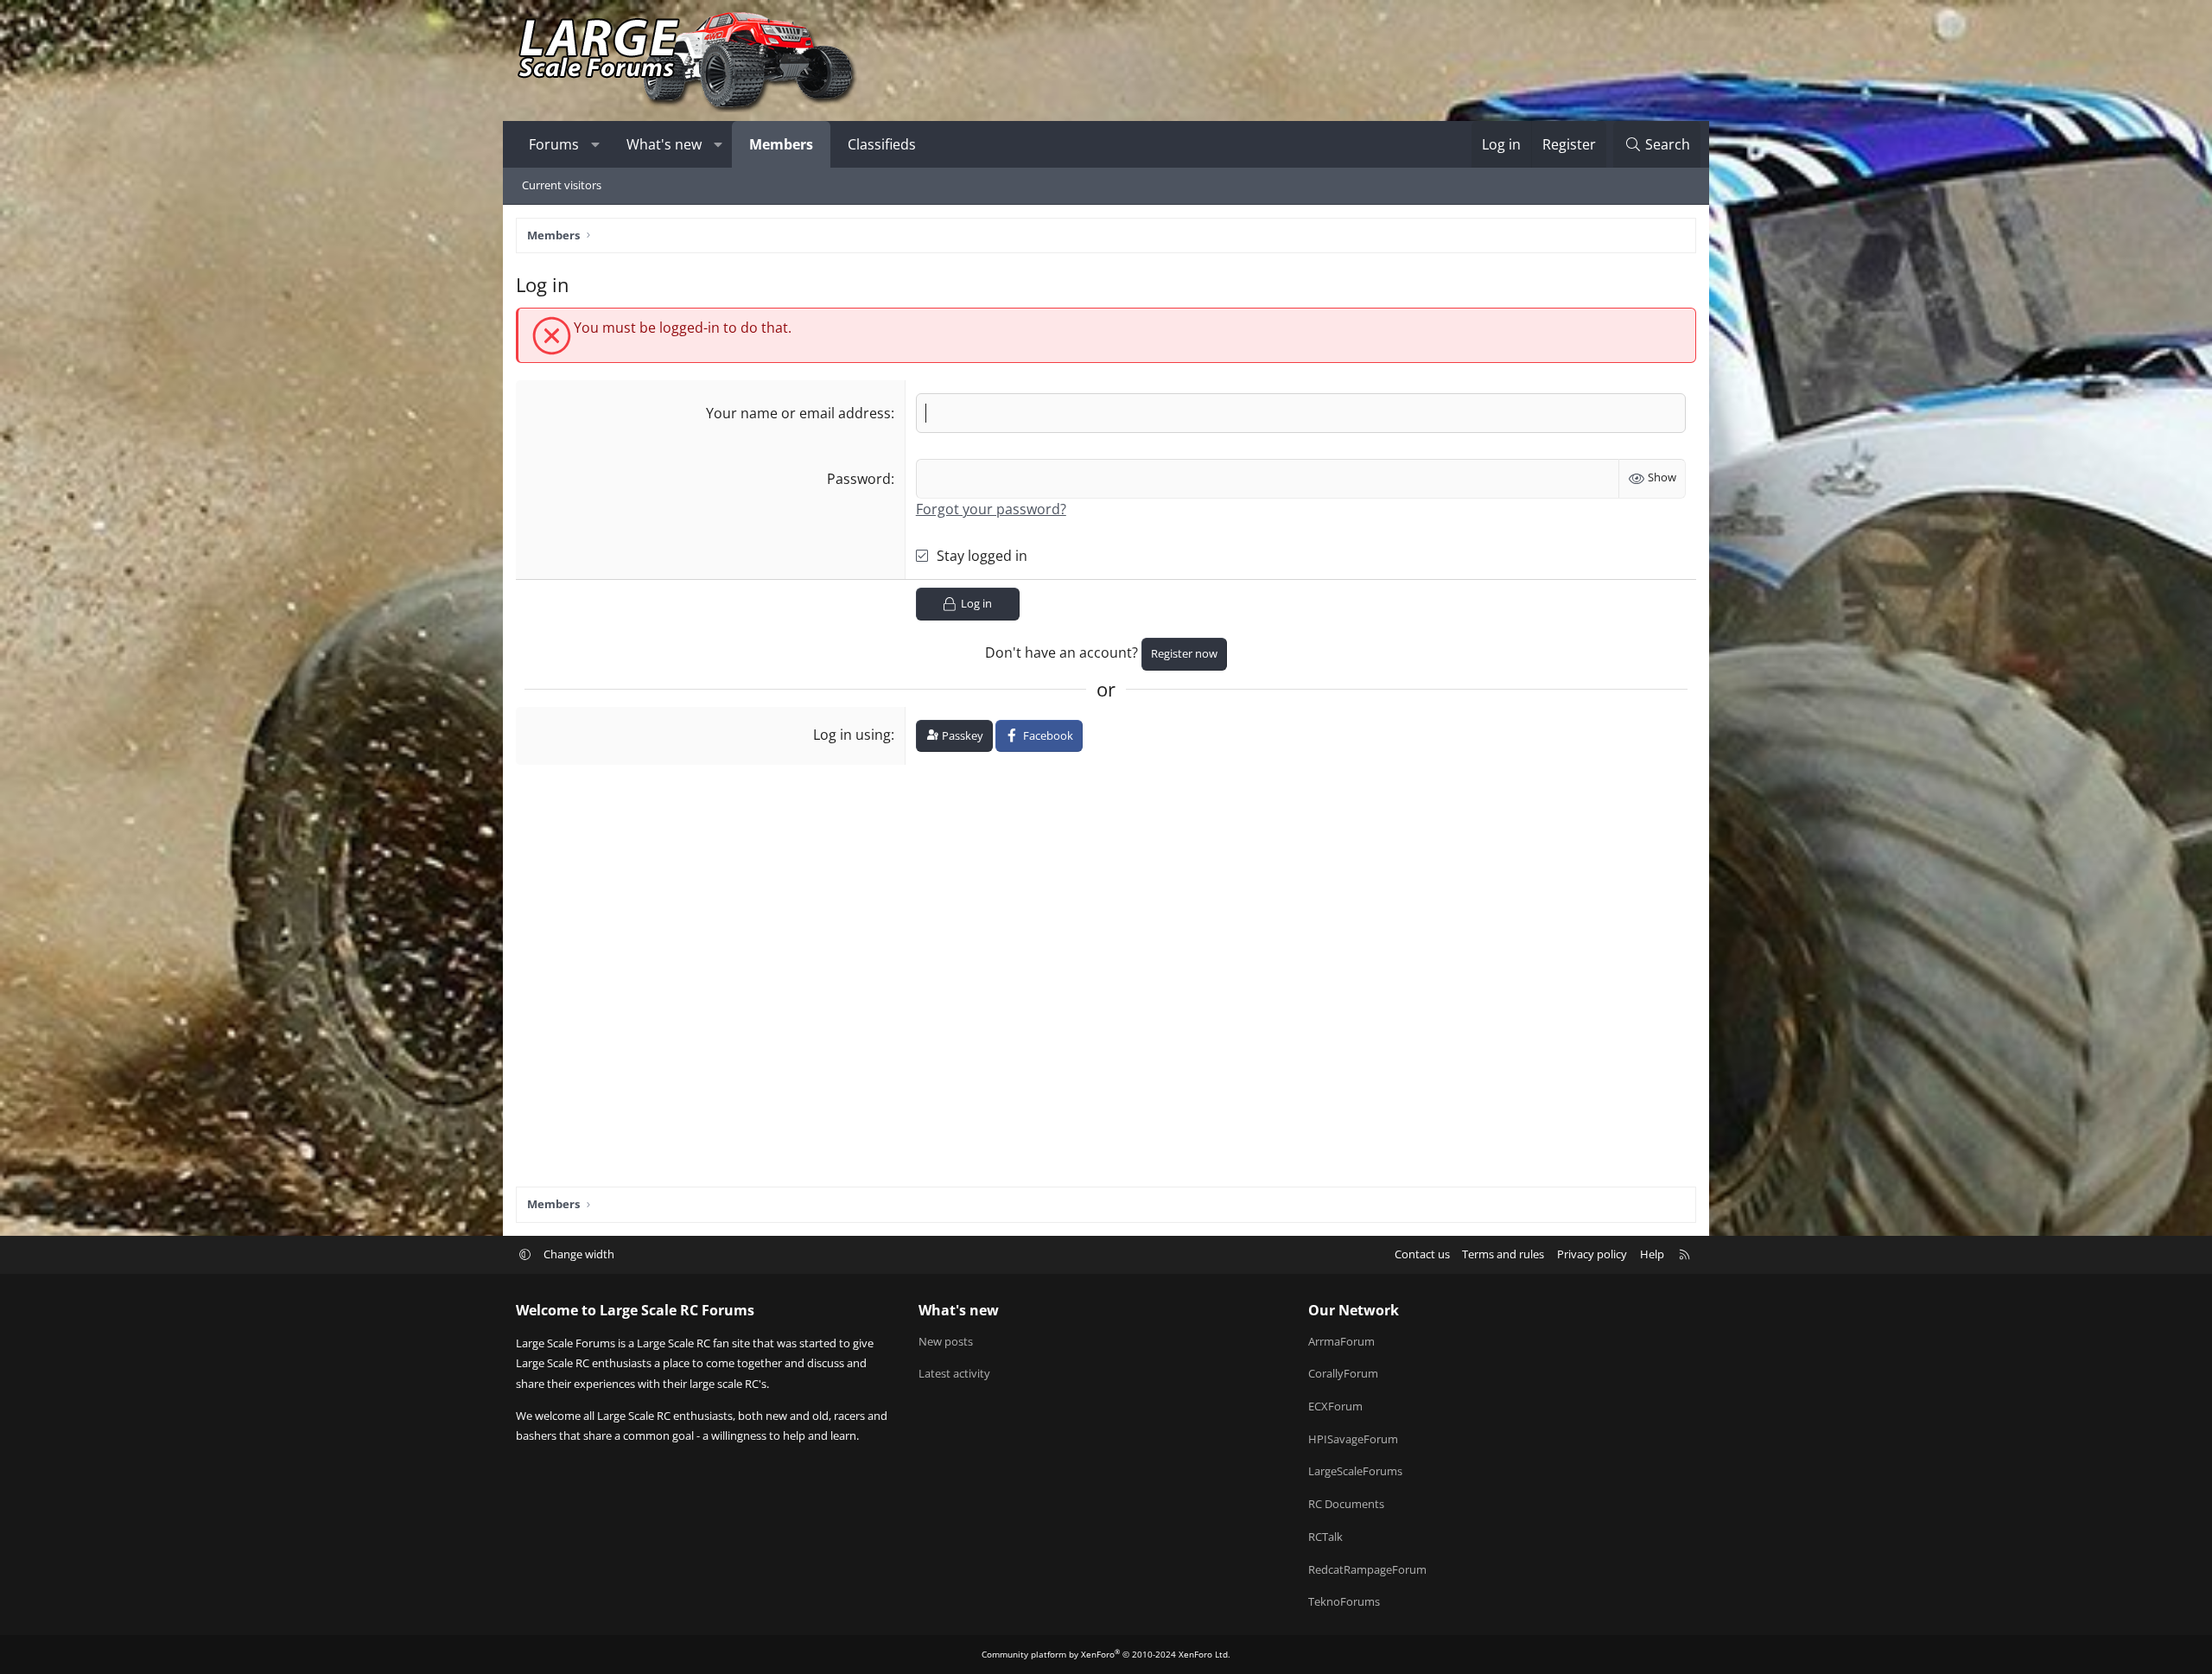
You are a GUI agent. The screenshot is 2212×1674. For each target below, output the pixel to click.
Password (859, 479)
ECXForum (1335, 1406)
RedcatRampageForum (1367, 1569)
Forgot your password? (991, 509)
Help (1652, 1254)
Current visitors (562, 185)
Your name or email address (798, 413)
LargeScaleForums (1355, 1471)
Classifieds (882, 144)
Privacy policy (1592, 1254)
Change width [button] (579, 1254)
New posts (946, 1341)
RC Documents (1346, 1504)
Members (781, 144)
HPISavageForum (1353, 1439)
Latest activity (954, 1373)
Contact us (1422, 1254)
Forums (554, 144)
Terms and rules (1503, 1254)
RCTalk (1325, 1537)
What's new (664, 144)
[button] (596, 144)
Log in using (852, 735)
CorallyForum (1343, 1373)
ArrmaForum (1341, 1341)
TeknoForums (1344, 1601)
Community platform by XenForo (1106, 1654)
